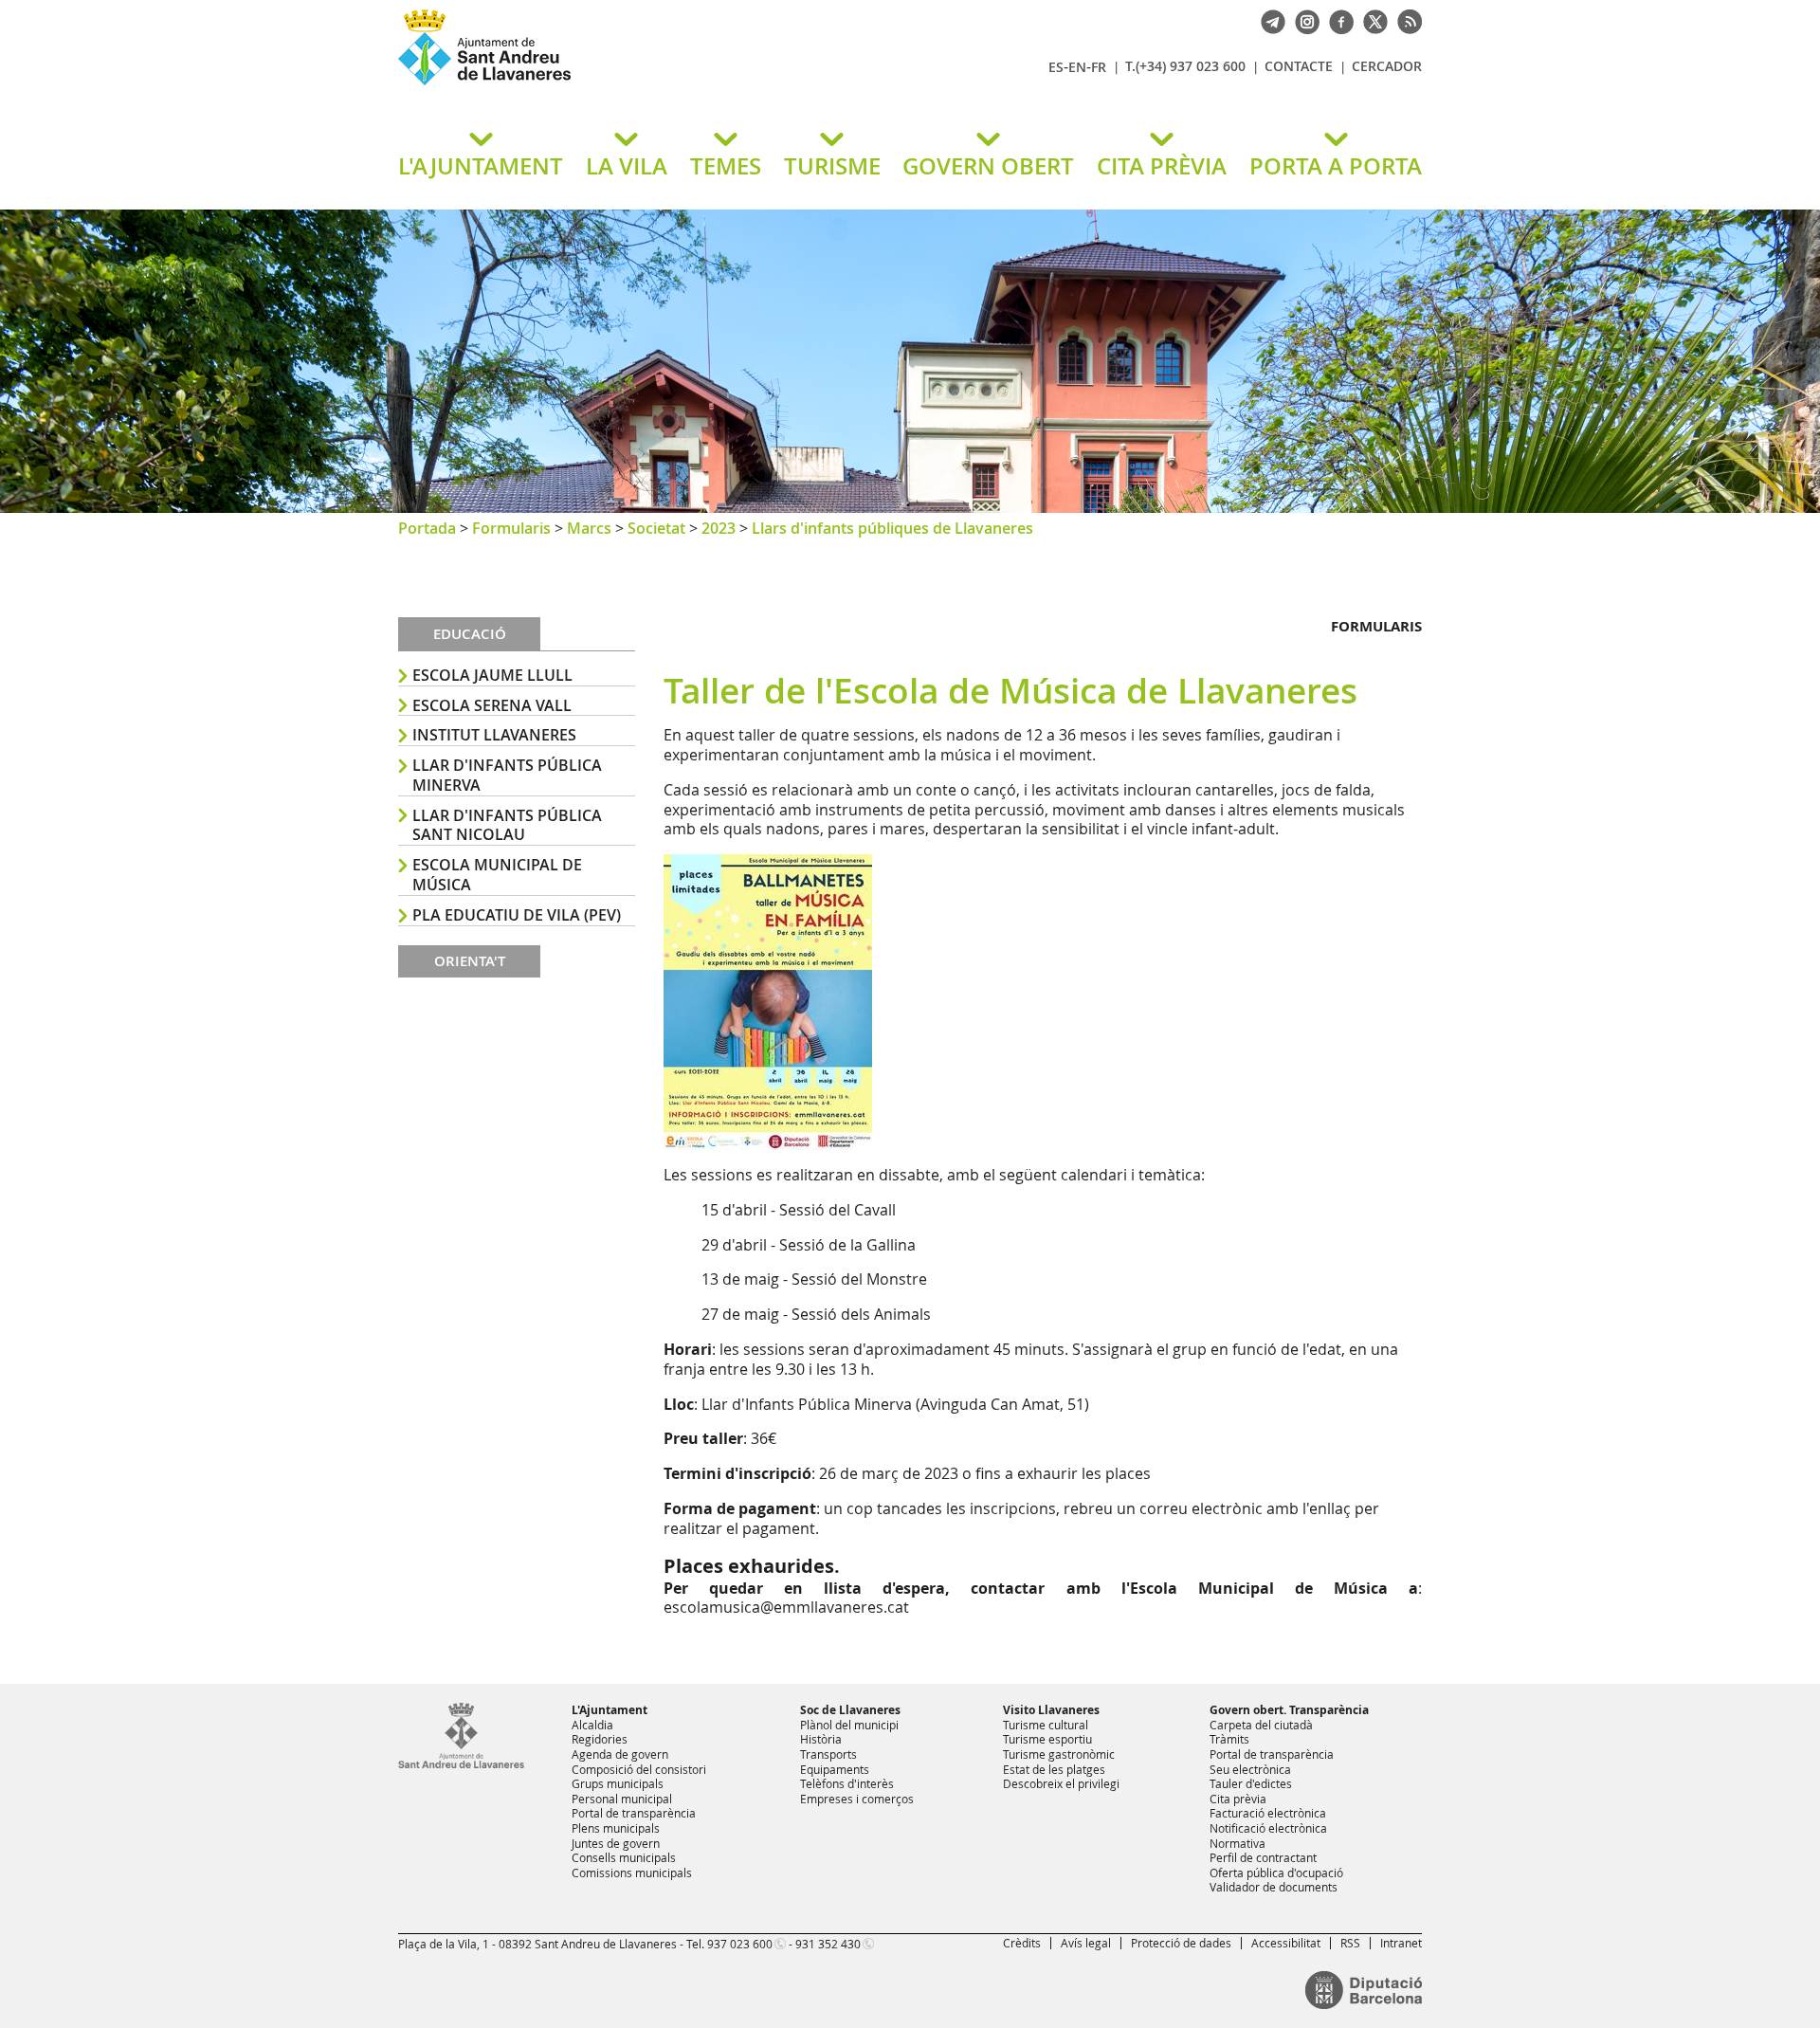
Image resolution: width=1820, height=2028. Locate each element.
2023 (719, 528)
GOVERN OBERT (988, 166)
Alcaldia (592, 1725)
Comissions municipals (632, 1873)
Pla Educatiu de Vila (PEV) (517, 915)
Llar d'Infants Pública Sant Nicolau (507, 825)
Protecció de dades (1181, 1943)
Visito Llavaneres (1051, 1710)
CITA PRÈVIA (1162, 166)
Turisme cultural (1046, 1725)
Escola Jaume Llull (492, 675)
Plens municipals (616, 1828)
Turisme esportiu (1047, 1739)
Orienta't (470, 961)
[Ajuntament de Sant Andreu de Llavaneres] (461, 1764)
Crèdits (1022, 1943)
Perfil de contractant (1263, 1857)
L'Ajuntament (610, 1710)
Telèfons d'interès (847, 1783)
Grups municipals (618, 1783)
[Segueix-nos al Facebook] (1337, 20)
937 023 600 (740, 1944)
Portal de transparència (634, 1813)
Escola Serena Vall (492, 705)
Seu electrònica (1250, 1769)
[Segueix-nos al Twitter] (1371, 20)
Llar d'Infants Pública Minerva (507, 775)
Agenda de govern (620, 1754)
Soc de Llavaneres (850, 1710)
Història (821, 1739)
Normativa (1238, 1843)
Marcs (589, 528)
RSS (1350, 1943)
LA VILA (627, 166)
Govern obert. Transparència (1289, 1710)
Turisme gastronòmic (1059, 1754)
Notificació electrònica (1268, 1828)
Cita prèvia (1238, 1799)
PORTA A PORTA (1336, 166)
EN (1077, 67)
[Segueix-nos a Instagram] (1302, 20)
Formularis (511, 528)
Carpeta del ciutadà (1261, 1725)
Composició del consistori (639, 1769)
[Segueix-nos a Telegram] (1268, 20)
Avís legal (1086, 1943)
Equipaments (835, 1769)
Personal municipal (622, 1799)
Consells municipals (624, 1857)
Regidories (600, 1739)
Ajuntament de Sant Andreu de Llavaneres (621, 84)
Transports (828, 1754)
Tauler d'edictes (1251, 1783)
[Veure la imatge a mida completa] (768, 1000)
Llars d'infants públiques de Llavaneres (892, 528)
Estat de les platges (1054, 1769)
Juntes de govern (616, 1843)
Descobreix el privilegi (1061, 1783)
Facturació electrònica (1268, 1813)
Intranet (1401, 1943)
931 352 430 (828, 1944)
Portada (427, 528)
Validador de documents (1274, 1887)
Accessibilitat (1286, 1943)
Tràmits (1229, 1739)
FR (1099, 67)
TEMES (726, 166)
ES (1056, 67)
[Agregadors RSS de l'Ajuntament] (1405, 20)
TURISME (832, 166)
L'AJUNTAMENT (481, 166)
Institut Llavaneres (494, 735)
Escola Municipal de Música (497, 875)
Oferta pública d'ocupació (1276, 1873)
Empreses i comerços (857, 1799)
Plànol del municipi (849, 1725)
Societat (656, 528)
